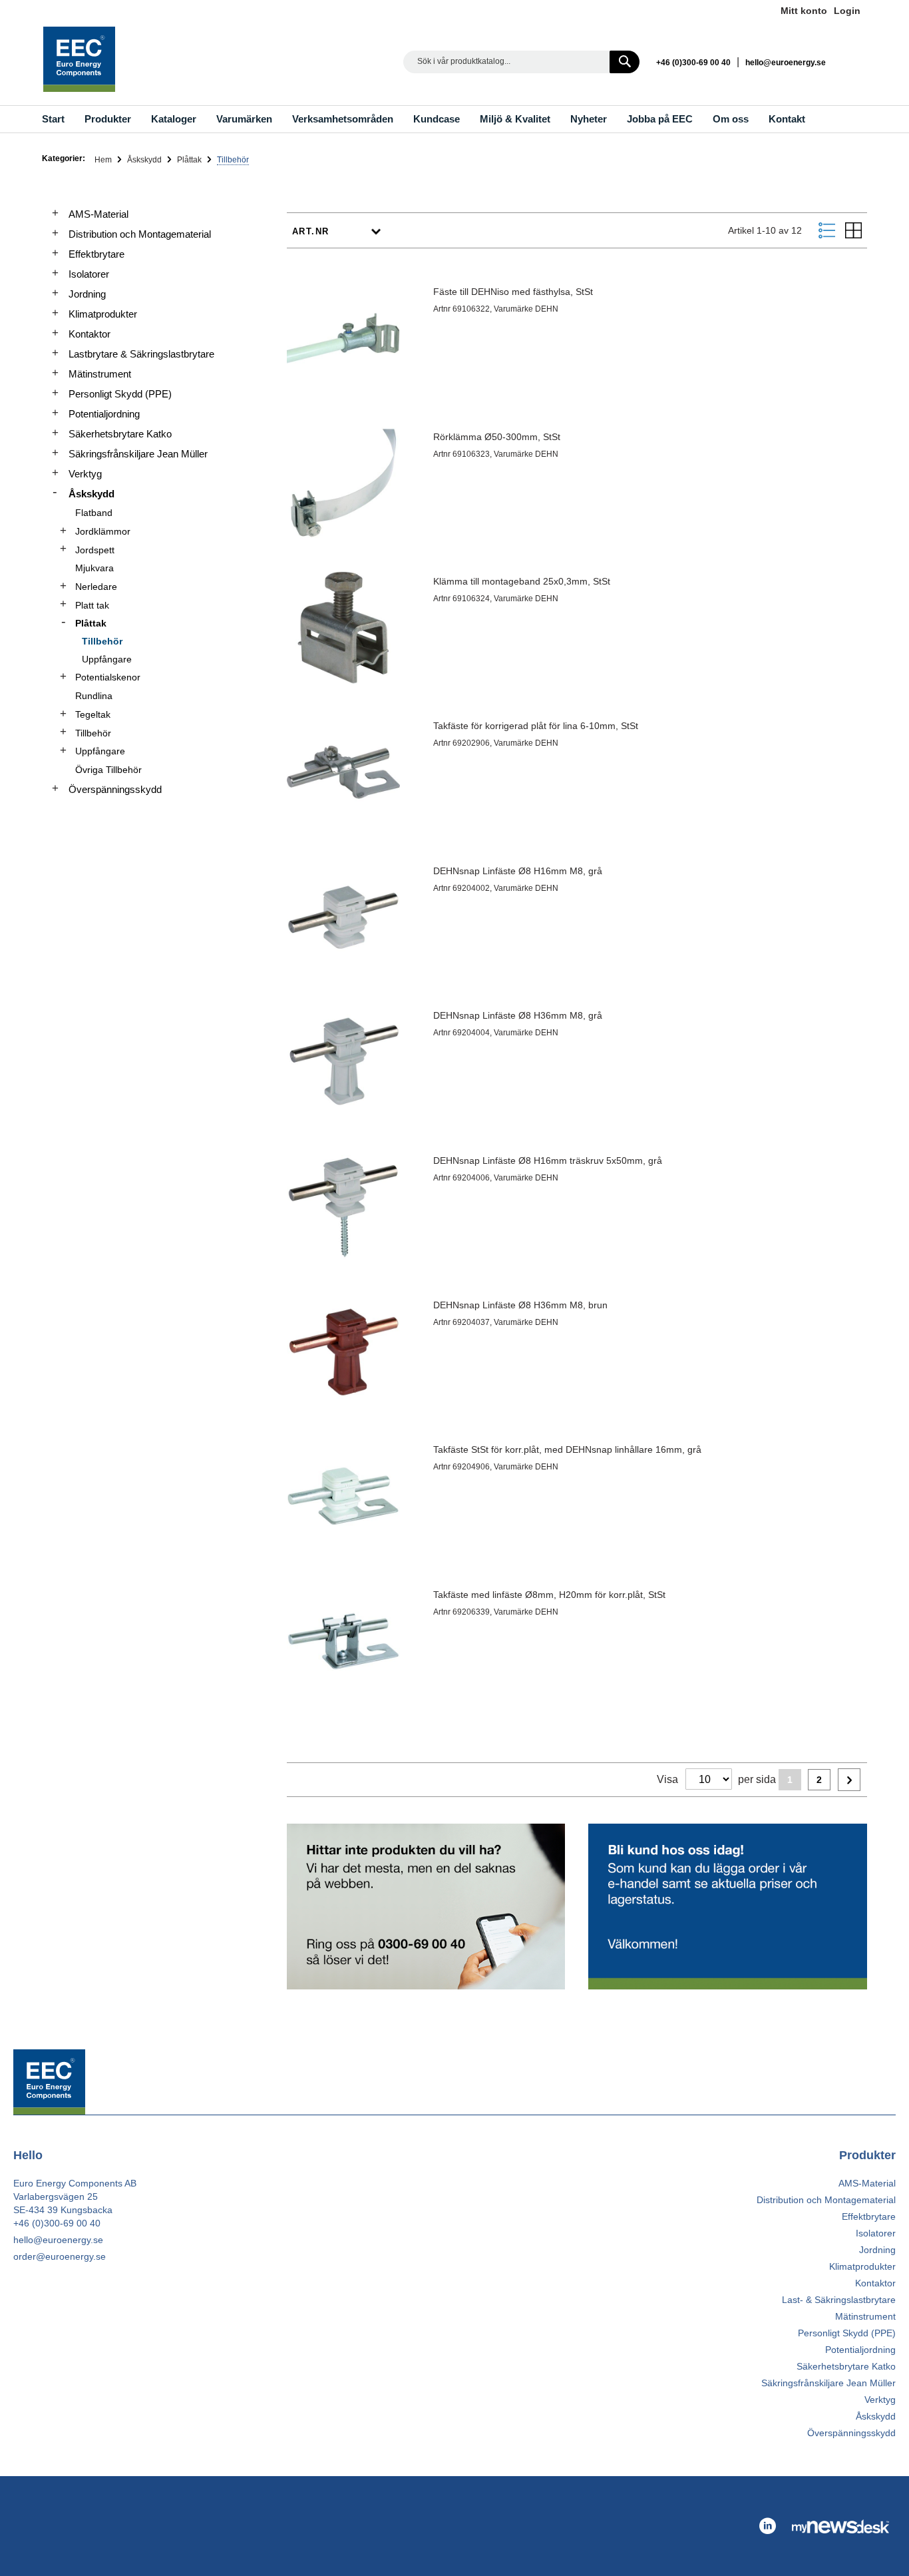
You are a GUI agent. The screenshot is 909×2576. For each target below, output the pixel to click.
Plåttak (190, 160)
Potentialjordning (104, 414)
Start (53, 119)
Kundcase (437, 119)
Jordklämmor (103, 531)
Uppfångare (107, 659)
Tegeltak (93, 714)
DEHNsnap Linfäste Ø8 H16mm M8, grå (518, 871)
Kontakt (787, 119)
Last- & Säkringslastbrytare (839, 2300)
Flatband (94, 513)
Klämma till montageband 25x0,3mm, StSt (522, 581)
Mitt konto (804, 11)
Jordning (87, 294)
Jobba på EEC (660, 119)
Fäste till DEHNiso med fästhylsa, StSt (513, 292)
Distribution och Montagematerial (140, 234)
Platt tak (92, 605)
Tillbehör (102, 641)
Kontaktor (90, 334)
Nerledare (96, 587)
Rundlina (94, 696)
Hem (104, 160)
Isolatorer (89, 274)
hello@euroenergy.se (786, 63)
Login (847, 11)
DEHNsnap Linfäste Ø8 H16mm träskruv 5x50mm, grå (548, 1160)
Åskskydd (145, 160)
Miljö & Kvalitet (515, 119)
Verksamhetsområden (343, 119)
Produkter (108, 119)
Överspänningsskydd (115, 789)
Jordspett (95, 550)
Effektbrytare (96, 254)
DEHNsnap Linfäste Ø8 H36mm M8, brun (520, 1305)
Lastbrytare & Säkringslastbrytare (141, 354)
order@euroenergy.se (60, 2256)
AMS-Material (98, 214)
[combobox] (521, 62)
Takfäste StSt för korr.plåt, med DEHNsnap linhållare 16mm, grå (567, 1449)
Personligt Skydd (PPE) (120, 394)
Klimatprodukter (103, 314)
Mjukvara (94, 568)
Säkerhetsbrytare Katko (120, 434)
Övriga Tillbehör (108, 770)
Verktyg (85, 474)
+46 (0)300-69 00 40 (693, 63)
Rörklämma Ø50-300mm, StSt (497, 437)
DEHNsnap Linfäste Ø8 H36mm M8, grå (518, 1015)
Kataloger (174, 119)
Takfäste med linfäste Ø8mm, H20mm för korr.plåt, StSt (549, 1595)
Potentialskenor (108, 677)
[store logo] (79, 59)
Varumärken (244, 119)
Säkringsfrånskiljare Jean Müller (138, 454)
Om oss (731, 119)
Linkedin (854, 62)
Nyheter (589, 119)
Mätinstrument (100, 374)
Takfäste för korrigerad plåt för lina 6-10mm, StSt (536, 726)
